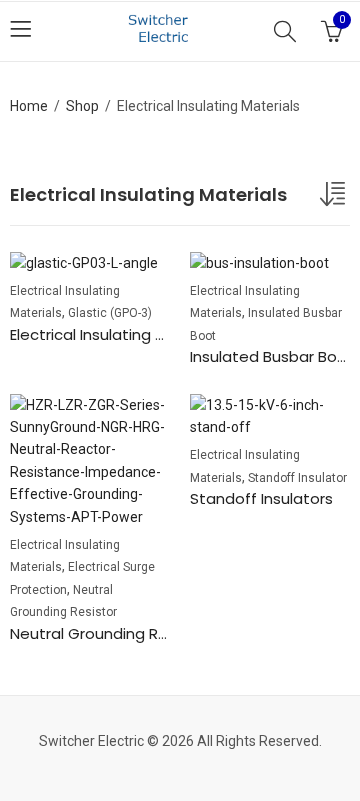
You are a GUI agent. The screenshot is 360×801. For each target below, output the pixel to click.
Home (29, 106)
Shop (82, 106)
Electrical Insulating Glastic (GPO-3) (142, 334)
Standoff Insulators (261, 498)
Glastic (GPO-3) (110, 313)
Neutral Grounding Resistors (113, 633)
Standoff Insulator (297, 478)
